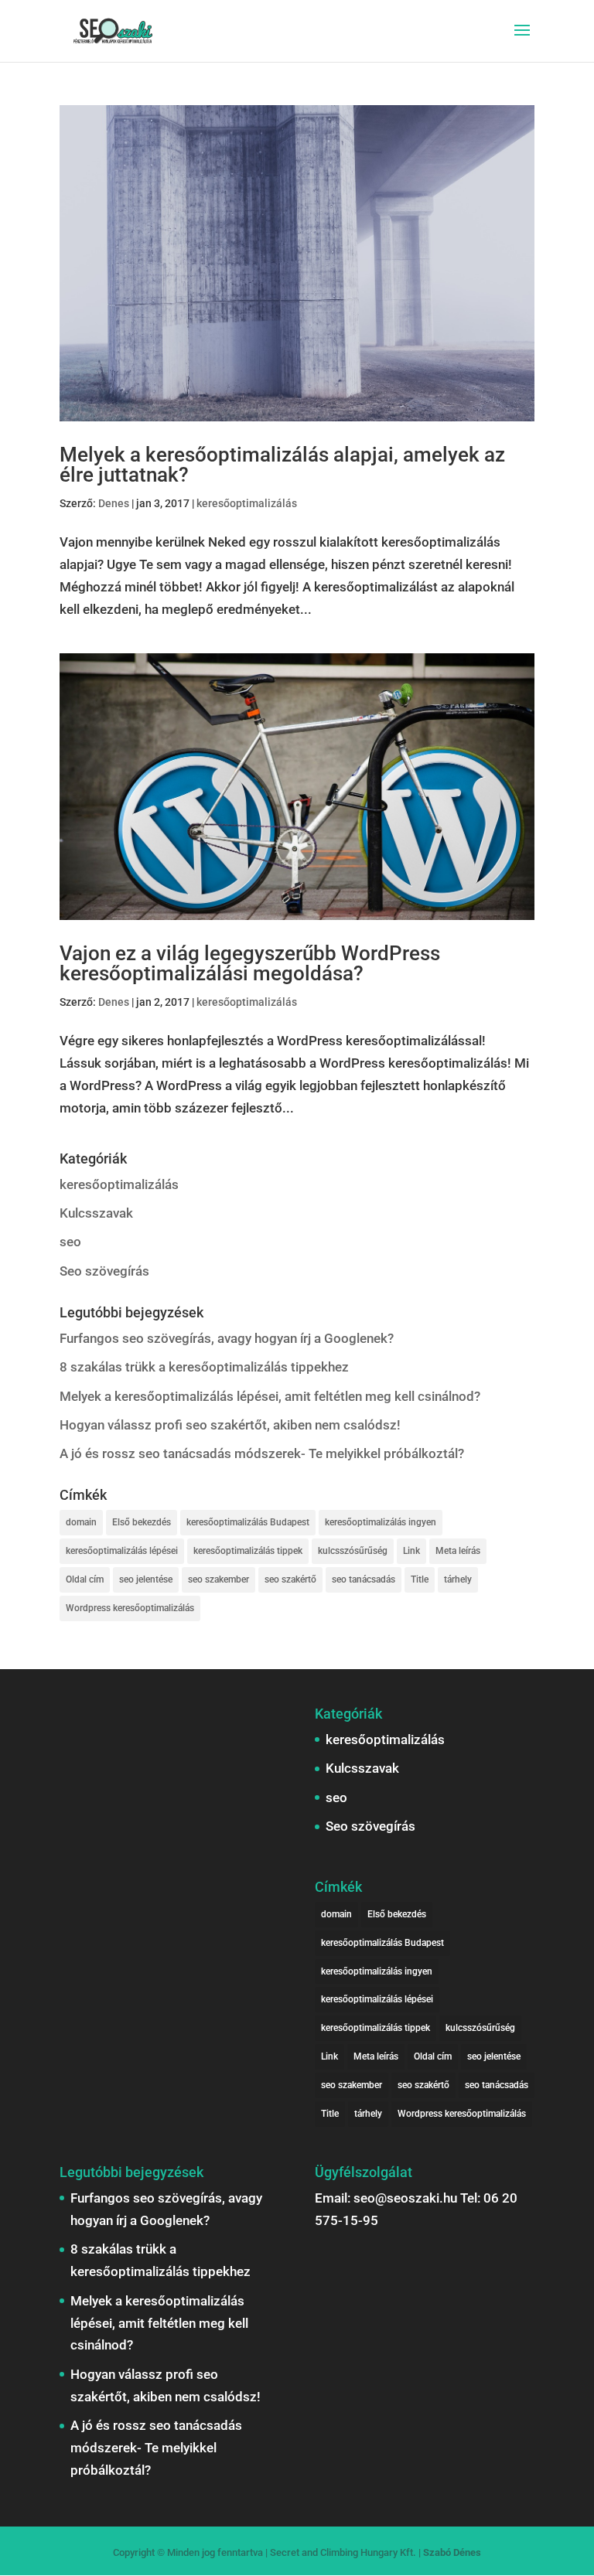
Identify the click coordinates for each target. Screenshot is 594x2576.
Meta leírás (458, 1551)
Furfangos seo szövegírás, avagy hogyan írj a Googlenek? (227, 1338)
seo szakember (218, 1579)
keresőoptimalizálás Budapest (248, 1522)
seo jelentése (146, 1579)
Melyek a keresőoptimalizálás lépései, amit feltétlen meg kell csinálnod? (270, 1396)
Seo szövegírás (104, 1271)
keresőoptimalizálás (247, 503)
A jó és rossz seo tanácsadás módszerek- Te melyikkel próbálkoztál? (262, 1453)
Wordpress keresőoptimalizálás (130, 1608)
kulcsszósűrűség (353, 1551)
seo (70, 1242)
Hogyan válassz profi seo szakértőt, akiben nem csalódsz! (230, 1425)
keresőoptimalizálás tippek (248, 1551)
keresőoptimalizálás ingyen (381, 1522)
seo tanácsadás (364, 1579)
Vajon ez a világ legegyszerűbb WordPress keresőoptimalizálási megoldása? (250, 963)
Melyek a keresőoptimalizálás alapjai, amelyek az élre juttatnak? (282, 465)
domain (81, 1522)
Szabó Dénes (452, 2552)
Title (420, 1579)
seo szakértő (290, 1579)
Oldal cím (85, 1579)
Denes (114, 503)
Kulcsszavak (96, 1213)
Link (411, 1551)
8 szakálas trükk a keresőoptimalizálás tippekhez (204, 1367)
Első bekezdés (142, 1522)
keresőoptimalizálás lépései (122, 1551)
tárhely (458, 1579)
